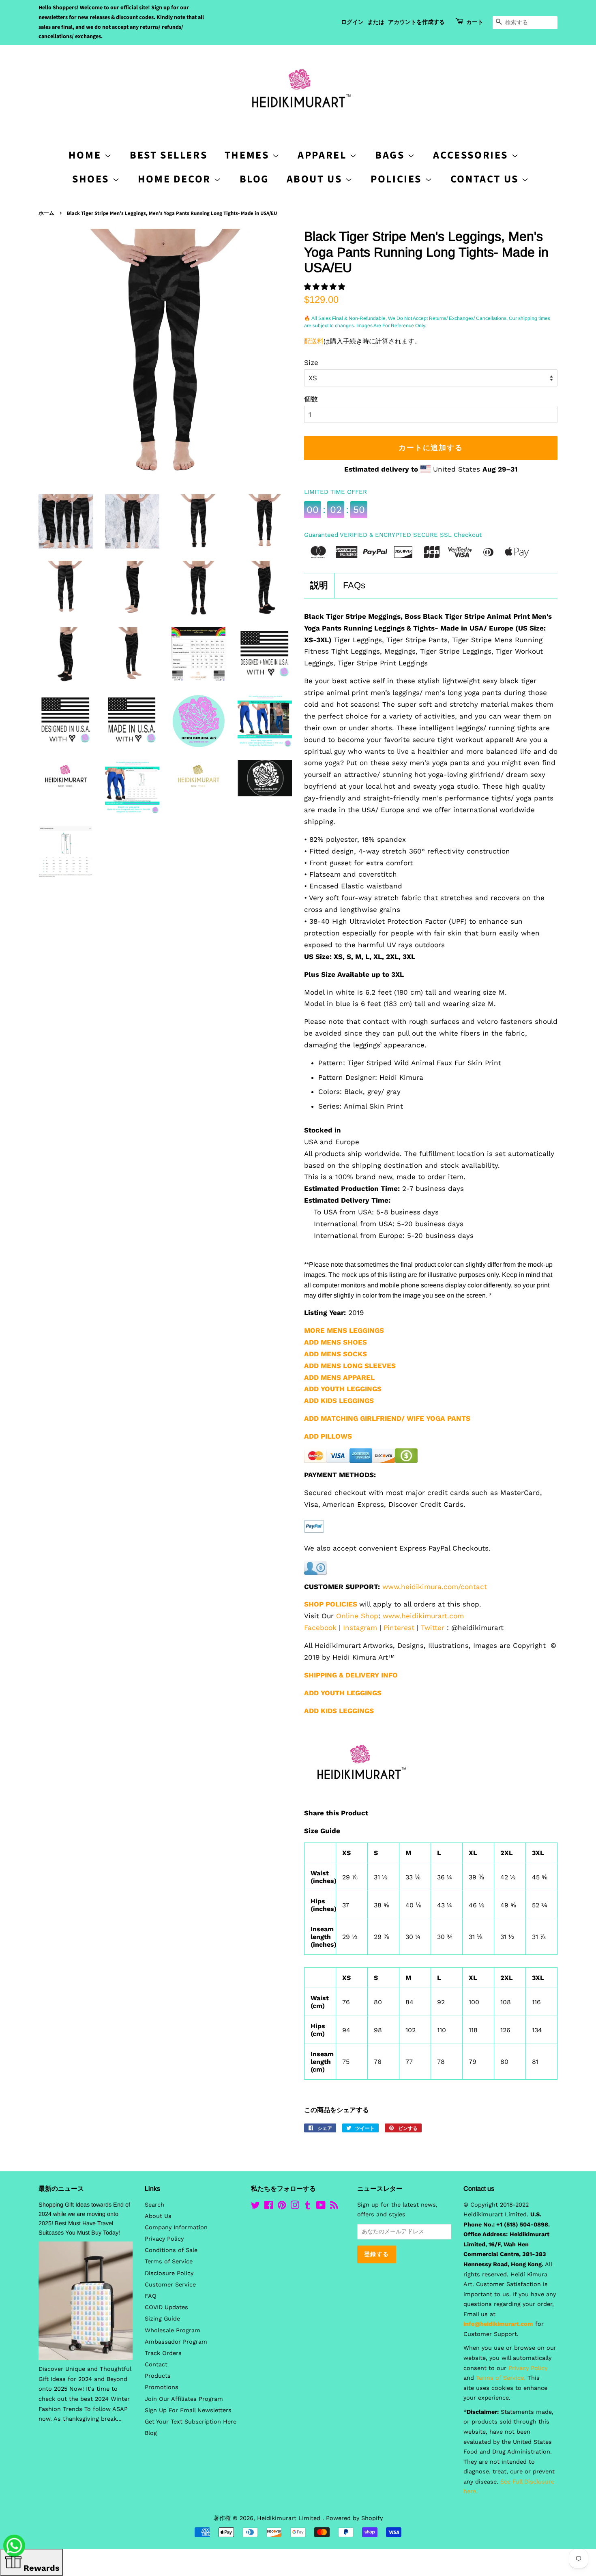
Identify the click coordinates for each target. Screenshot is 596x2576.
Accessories (472, 155)
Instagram (360, 1628)
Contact (156, 2365)
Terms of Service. (501, 2378)
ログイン (352, 22)
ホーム (46, 213)
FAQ (151, 2296)
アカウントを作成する (416, 22)
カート (475, 22)
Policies (398, 179)
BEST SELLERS (168, 155)
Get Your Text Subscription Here (191, 2422)
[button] (326, 287)
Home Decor (176, 179)
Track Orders (163, 2353)
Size (311, 362)
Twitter (433, 1628)
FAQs (354, 585)
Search (154, 2205)
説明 (319, 585)
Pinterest (399, 1628)
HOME (86, 155)
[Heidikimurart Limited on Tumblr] (308, 2207)
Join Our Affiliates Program (184, 2399)
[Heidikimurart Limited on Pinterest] (282, 2207)
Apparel (324, 155)
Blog (254, 179)
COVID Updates (166, 2307)
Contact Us (486, 179)
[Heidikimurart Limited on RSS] (334, 2207)
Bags (391, 155)
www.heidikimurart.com (423, 1616)
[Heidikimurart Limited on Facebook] (269, 2207)
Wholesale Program (173, 2330)
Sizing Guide (162, 2319)
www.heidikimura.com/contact (435, 1587)
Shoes (92, 179)
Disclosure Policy (169, 2273)
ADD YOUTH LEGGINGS (343, 1693)
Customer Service (170, 2285)
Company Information (176, 2227)
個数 (311, 399)
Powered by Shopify (354, 2518)
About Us (316, 179)
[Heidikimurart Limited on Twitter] (255, 2207)
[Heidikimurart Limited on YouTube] (321, 2207)
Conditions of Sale (171, 2250)
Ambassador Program (176, 2342)
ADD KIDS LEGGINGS (339, 1401)
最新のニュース (61, 2189)
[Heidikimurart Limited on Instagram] (295, 2207)
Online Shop (357, 1616)
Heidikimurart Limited (290, 2518)
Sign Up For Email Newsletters (188, 2410)
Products (158, 2376)
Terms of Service (169, 2262)
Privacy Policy (164, 2239)
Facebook (320, 1628)
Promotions (162, 2387)
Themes (248, 155)
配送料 (314, 341)
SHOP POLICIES (331, 1604)
